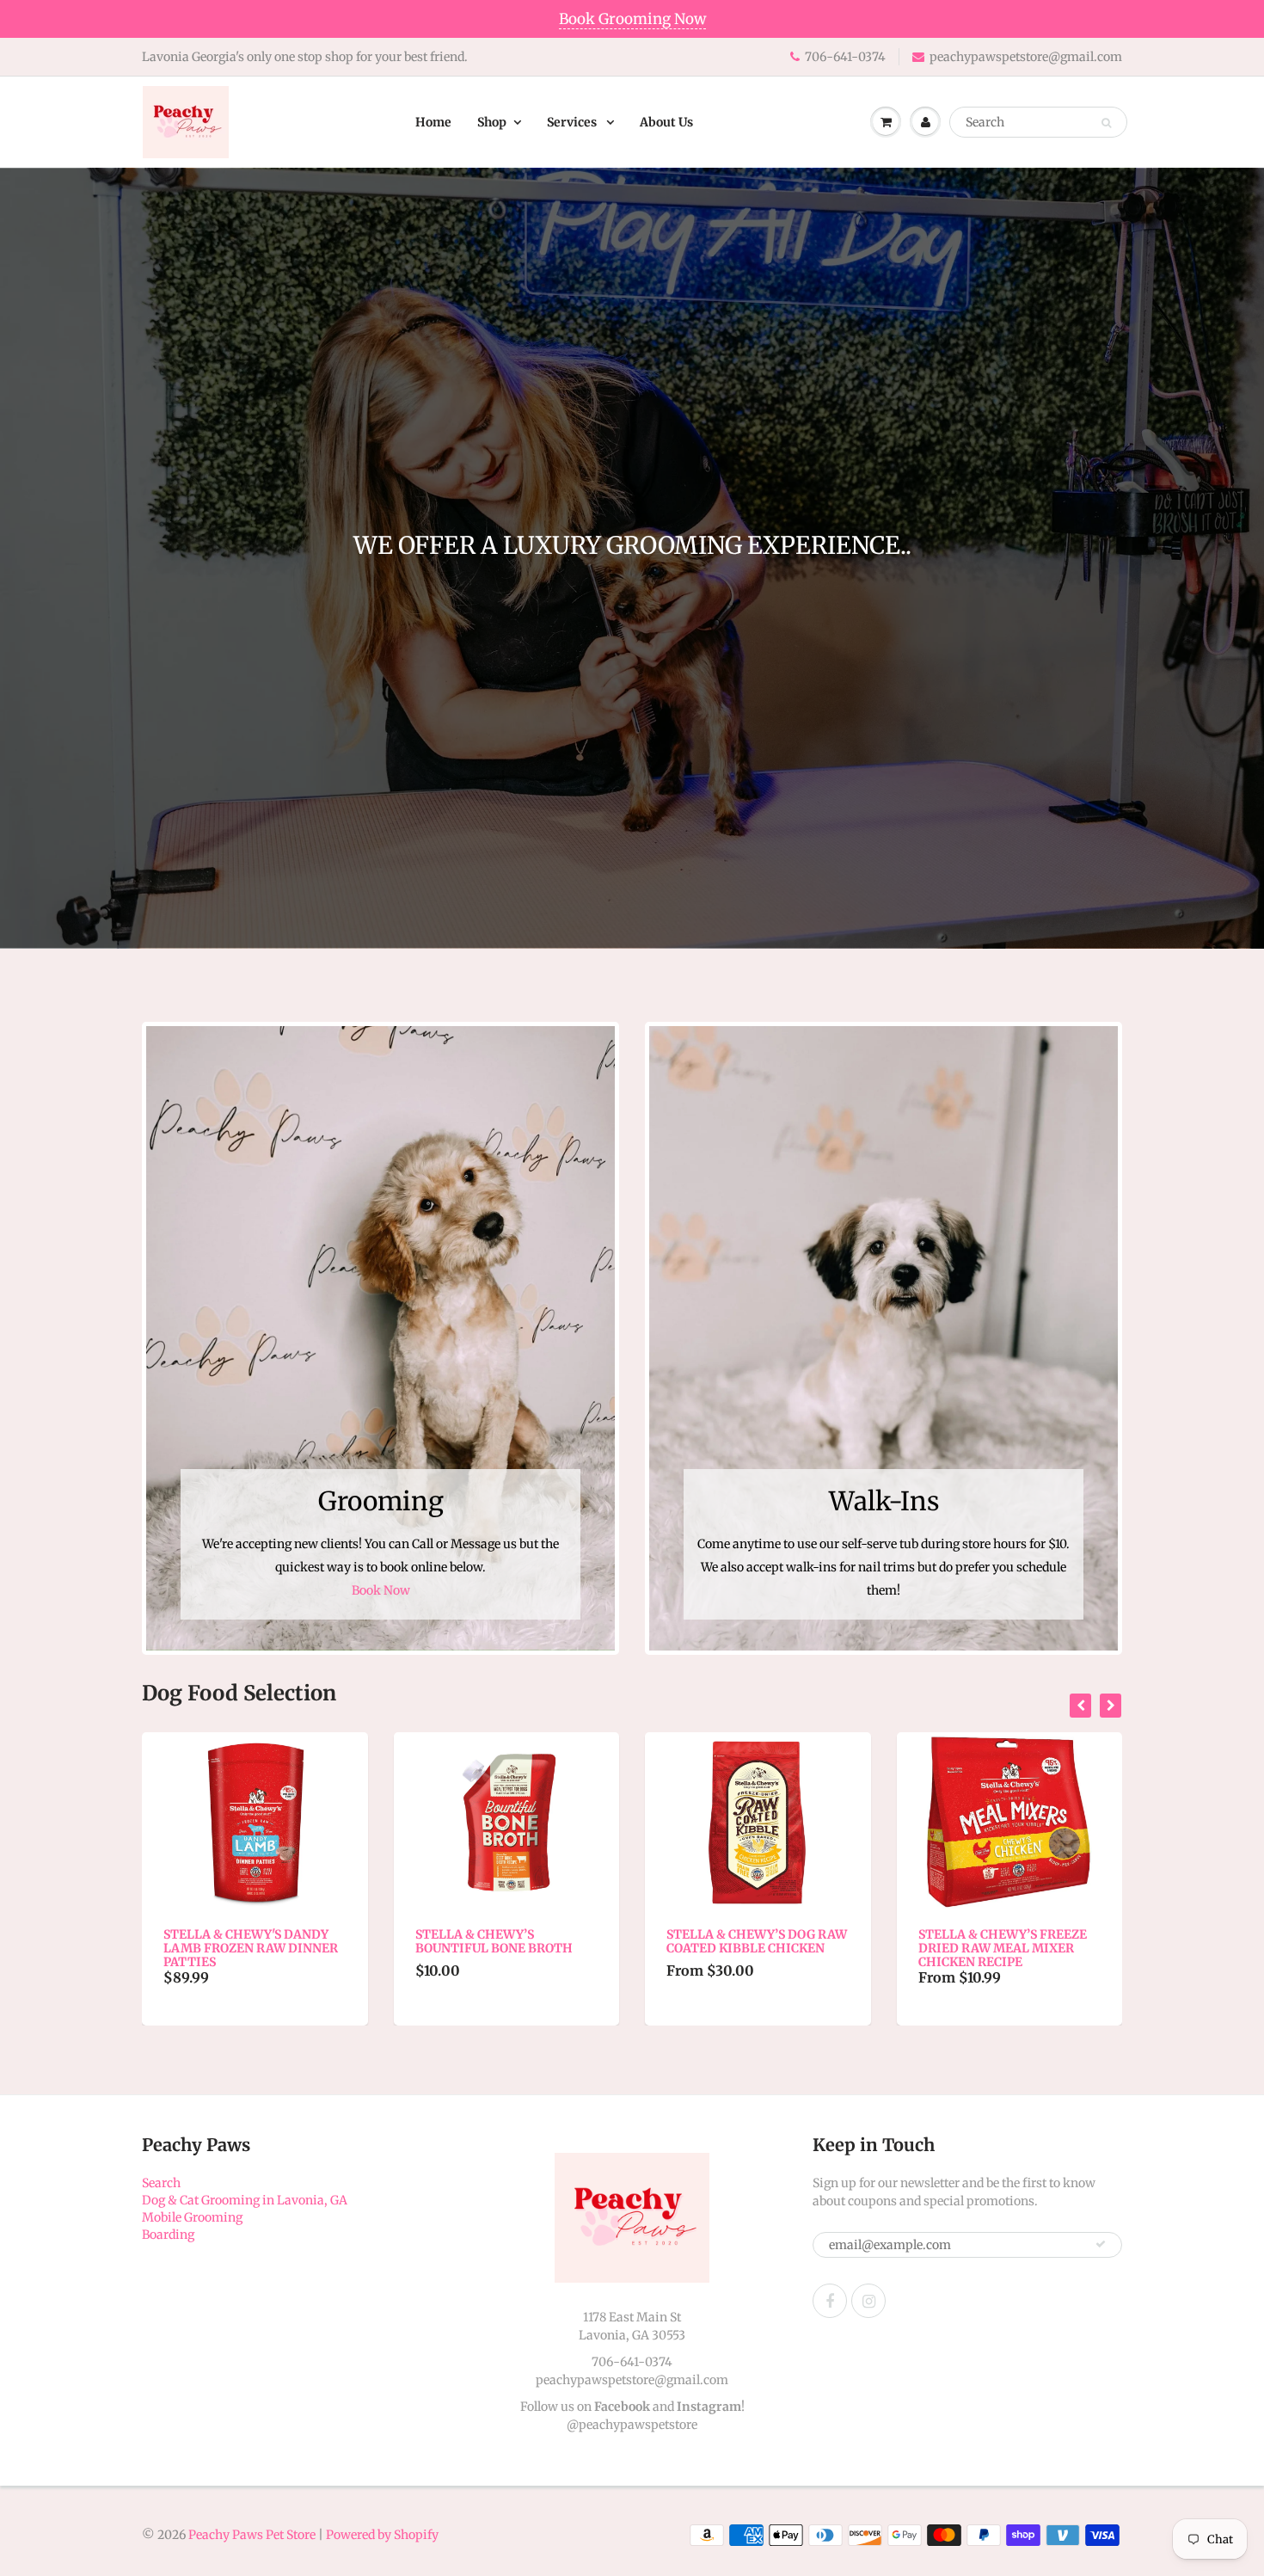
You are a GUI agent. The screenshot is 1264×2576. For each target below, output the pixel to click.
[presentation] (1080, 1706)
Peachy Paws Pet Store (252, 2535)
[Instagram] (868, 2301)
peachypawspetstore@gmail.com (1026, 57)
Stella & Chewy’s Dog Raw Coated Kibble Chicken (506, 1941)
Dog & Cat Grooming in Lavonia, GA (245, 2200)
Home (433, 122)
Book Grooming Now (632, 19)
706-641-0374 (845, 57)
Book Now (381, 1590)
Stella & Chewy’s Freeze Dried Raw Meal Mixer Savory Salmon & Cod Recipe (1003, 1955)
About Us (666, 122)
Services (573, 122)
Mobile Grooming (192, 2217)
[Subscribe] (1101, 2244)
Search (161, 2183)
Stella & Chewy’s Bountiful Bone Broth (243, 1941)
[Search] (1106, 123)
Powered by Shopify (382, 2535)
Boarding (168, 2235)
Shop (492, 122)
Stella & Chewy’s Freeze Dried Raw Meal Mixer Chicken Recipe (752, 1948)
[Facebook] (830, 2301)
